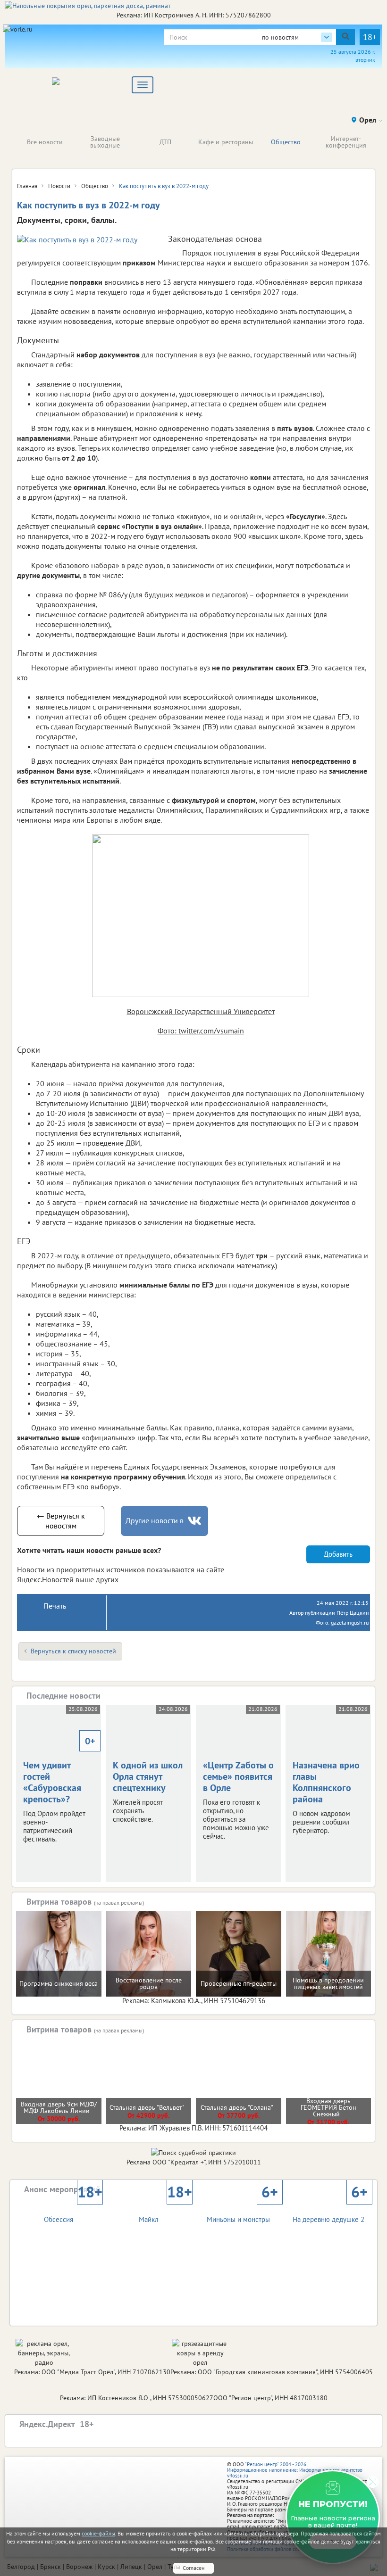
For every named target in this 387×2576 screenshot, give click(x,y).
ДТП (165, 142)
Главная (27, 186)
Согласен (193, 2568)
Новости (59, 186)
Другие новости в (155, 1520)
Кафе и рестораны (226, 142)
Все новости (45, 142)
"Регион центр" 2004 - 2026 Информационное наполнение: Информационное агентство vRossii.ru (295, 2470)
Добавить (338, 1554)
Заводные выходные (105, 142)
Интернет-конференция (346, 142)
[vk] (195, 1521)
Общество (286, 142)
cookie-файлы (98, 2533)
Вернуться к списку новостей (73, 1651)
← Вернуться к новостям (61, 1521)
